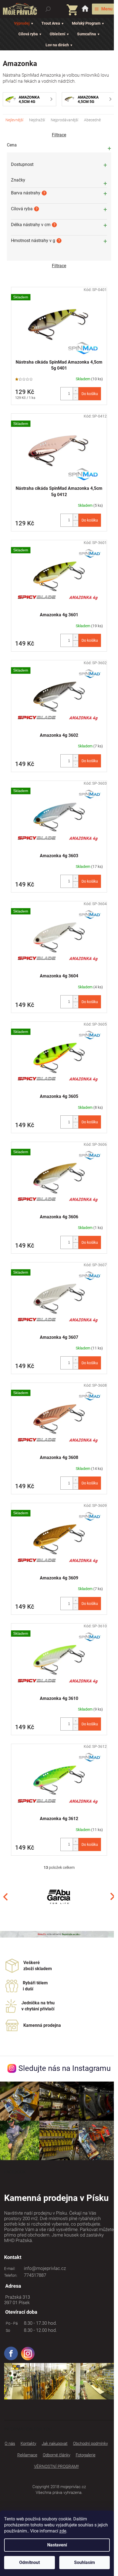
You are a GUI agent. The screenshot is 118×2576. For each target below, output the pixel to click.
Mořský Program (86, 23)
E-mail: (10, 2269)
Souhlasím (85, 2562)
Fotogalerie (86, 2455)
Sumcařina (87, 34)
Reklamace (27, 2455)
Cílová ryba (28, 34)
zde (63, 2531)
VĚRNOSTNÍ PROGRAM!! (56, 2466)
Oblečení (57, 34)
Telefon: (11, 2275)
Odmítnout (29, 2562)
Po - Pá (11, 2323)
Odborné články (57, 2455)
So (7, 2330)
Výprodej (22, 23)
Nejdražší (37, 120)
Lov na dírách (57, 45)
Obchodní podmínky (90, 2443)
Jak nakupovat (55, 2443)
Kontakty (28, 2443)
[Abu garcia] (59, 1896)
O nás (10, 2443)
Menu (107, 9)
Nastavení (57, 2545)
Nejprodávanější (64, 120)
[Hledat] (48, 9)
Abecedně (92, 120)
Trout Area (51, 23)
